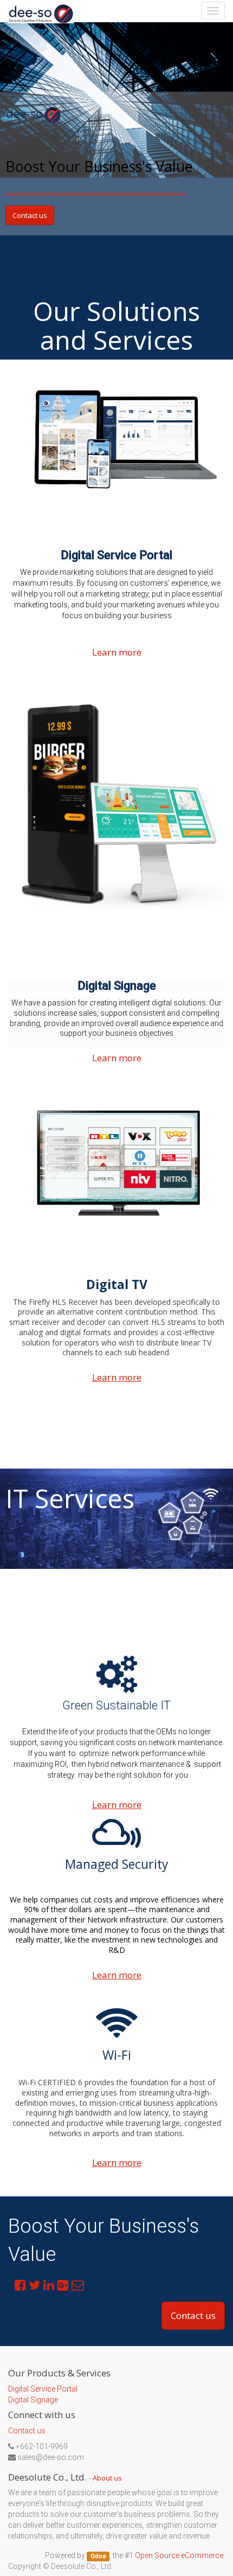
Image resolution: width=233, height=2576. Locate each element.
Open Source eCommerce (179, 2555)
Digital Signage (33, 2400)
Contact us (30, 215)
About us (107, 2478)
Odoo (98, 2556)
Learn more (117, 652)
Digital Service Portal (43, 2389)
